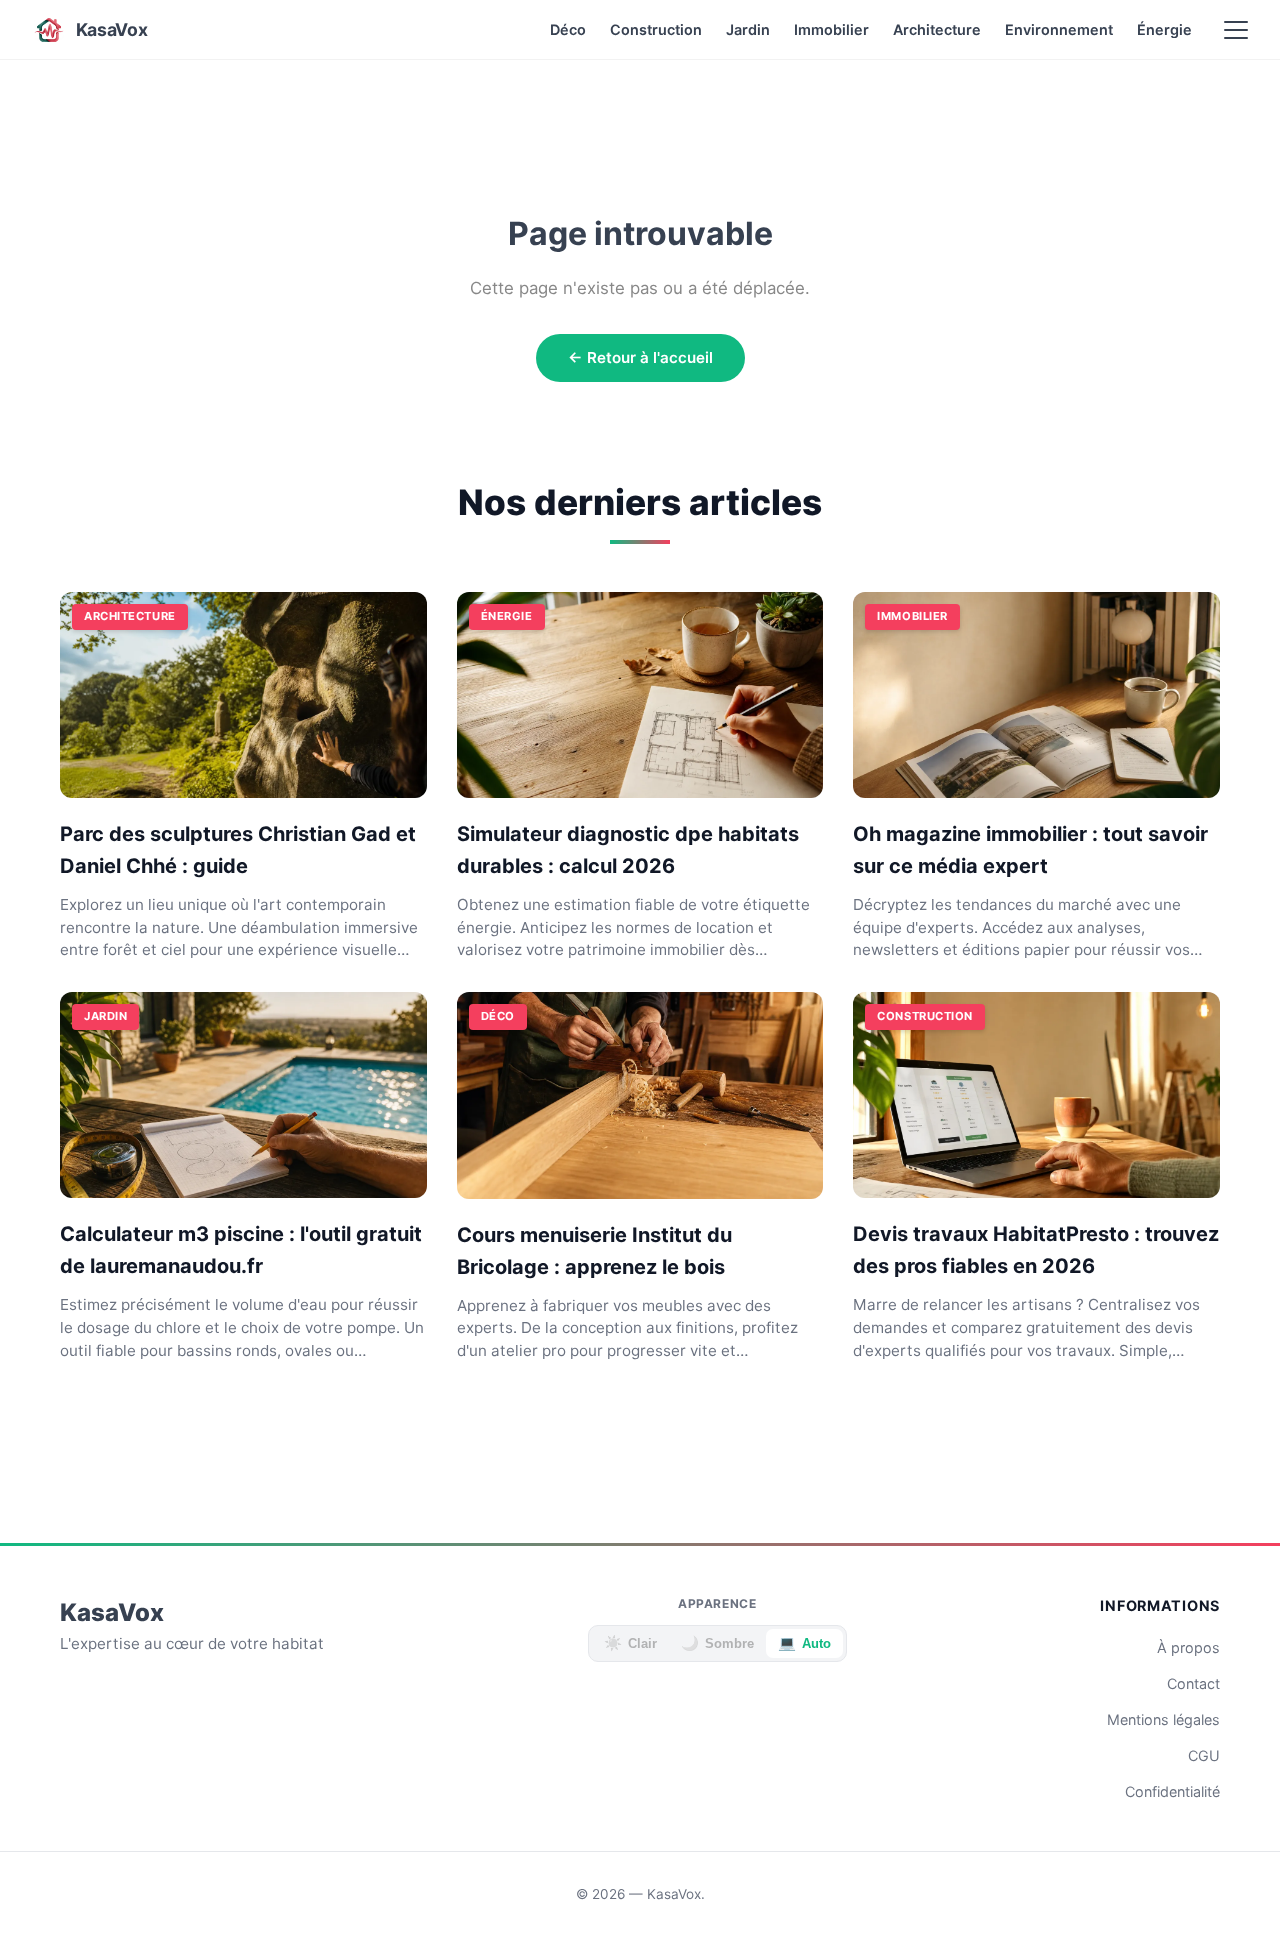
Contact (1193, 1683)
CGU (1204, 1755)
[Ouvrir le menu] (1236, 30)
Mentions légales (1163, 1719)
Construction (656, 29)
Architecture (937, 29)
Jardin (748, 29)
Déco (568, 29)
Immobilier (831, 29)
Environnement (1059, 29)
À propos (1188, 1647)
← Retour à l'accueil (640, 357)
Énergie (1164, 29)
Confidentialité (1172, 1791)
